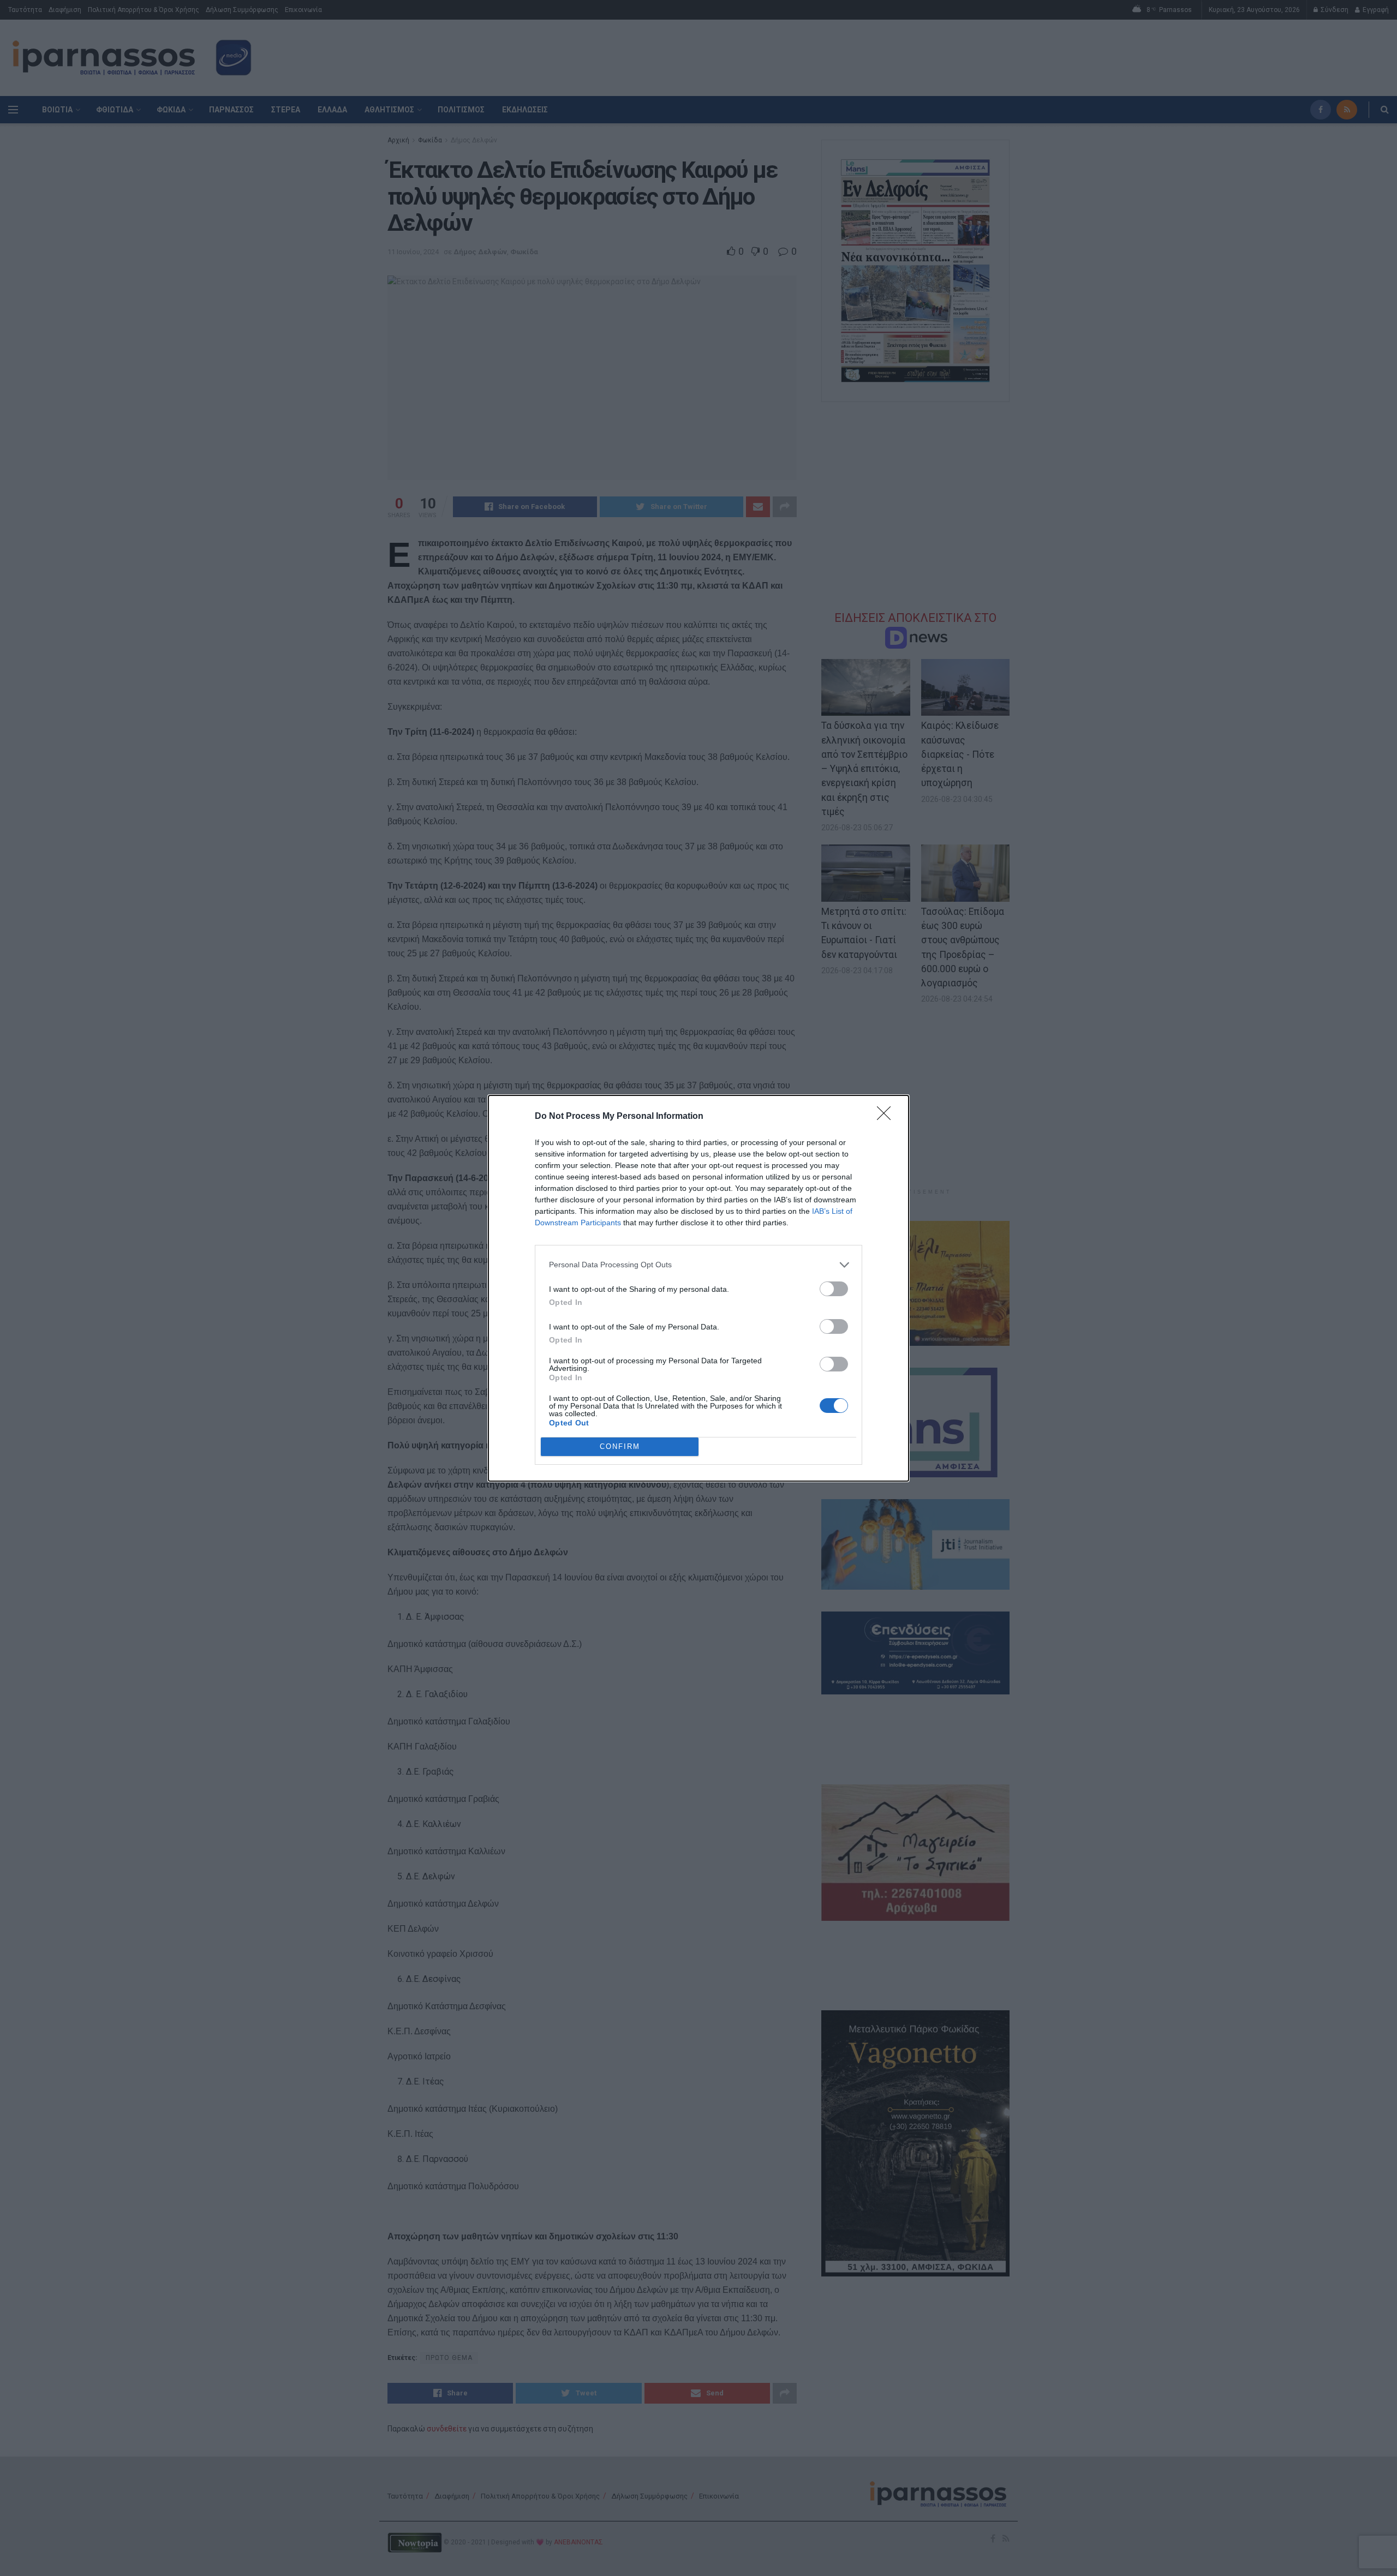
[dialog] (698, 1288)
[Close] (887, 1117)
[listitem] (698, 1265)
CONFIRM (620, 1446)
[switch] (834, 1289)
